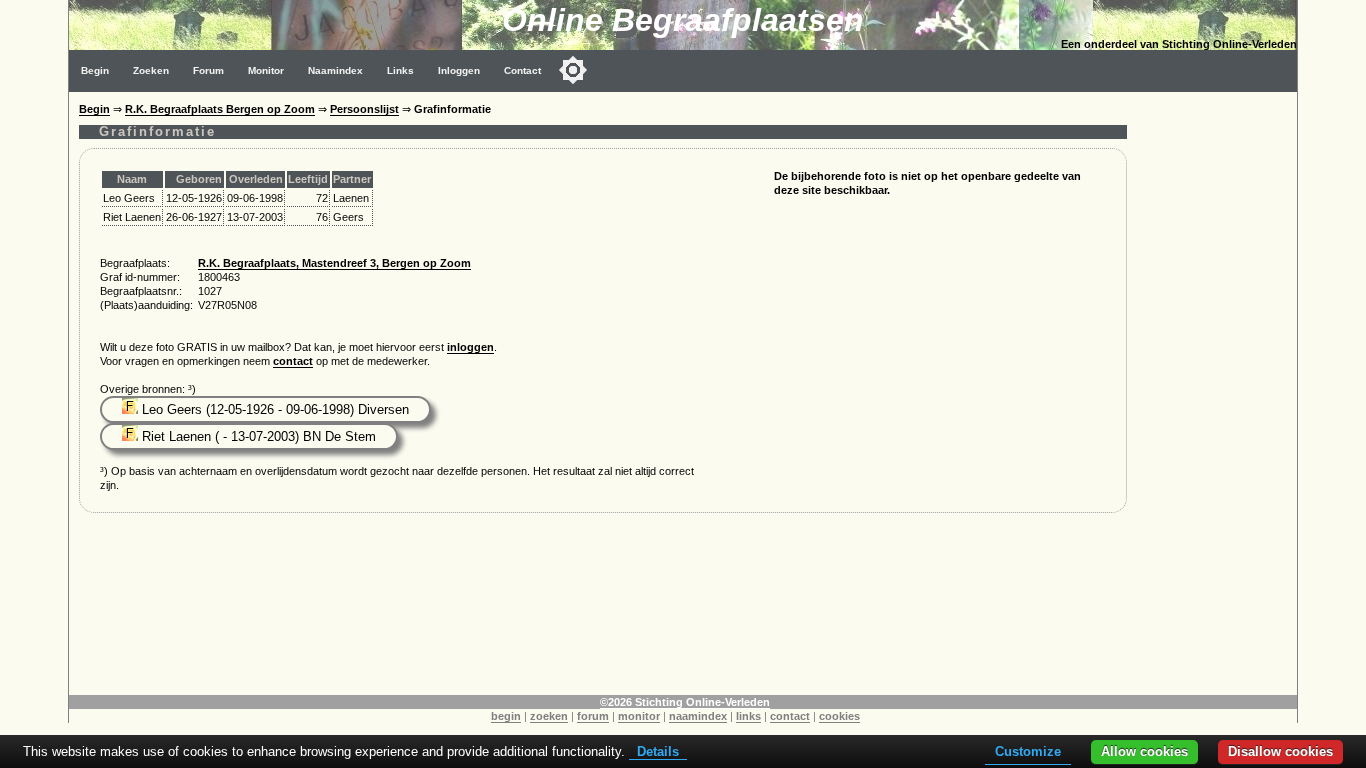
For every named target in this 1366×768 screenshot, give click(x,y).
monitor (639, 716)
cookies (839, 716)
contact (293, 361)
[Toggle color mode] (573, 70)
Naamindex (335, 70)
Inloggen (459, 70)
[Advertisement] (1217, 392)
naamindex (698, 716)
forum (593, 716)
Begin (95, 70)
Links (400, 70)
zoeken (549, 716)
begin (506, 716)
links (748, 716)
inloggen (470, 347)
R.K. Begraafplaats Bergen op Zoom (220, 109)
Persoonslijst (364, 109)
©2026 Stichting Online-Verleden (685, 702)
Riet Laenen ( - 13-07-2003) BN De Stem (257, 436)
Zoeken (151, 70)
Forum (208, 70)
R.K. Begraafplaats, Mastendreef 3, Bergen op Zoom (334, 263)
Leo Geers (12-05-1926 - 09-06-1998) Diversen (273, 409)
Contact (522, 70)
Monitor (266, 70)
